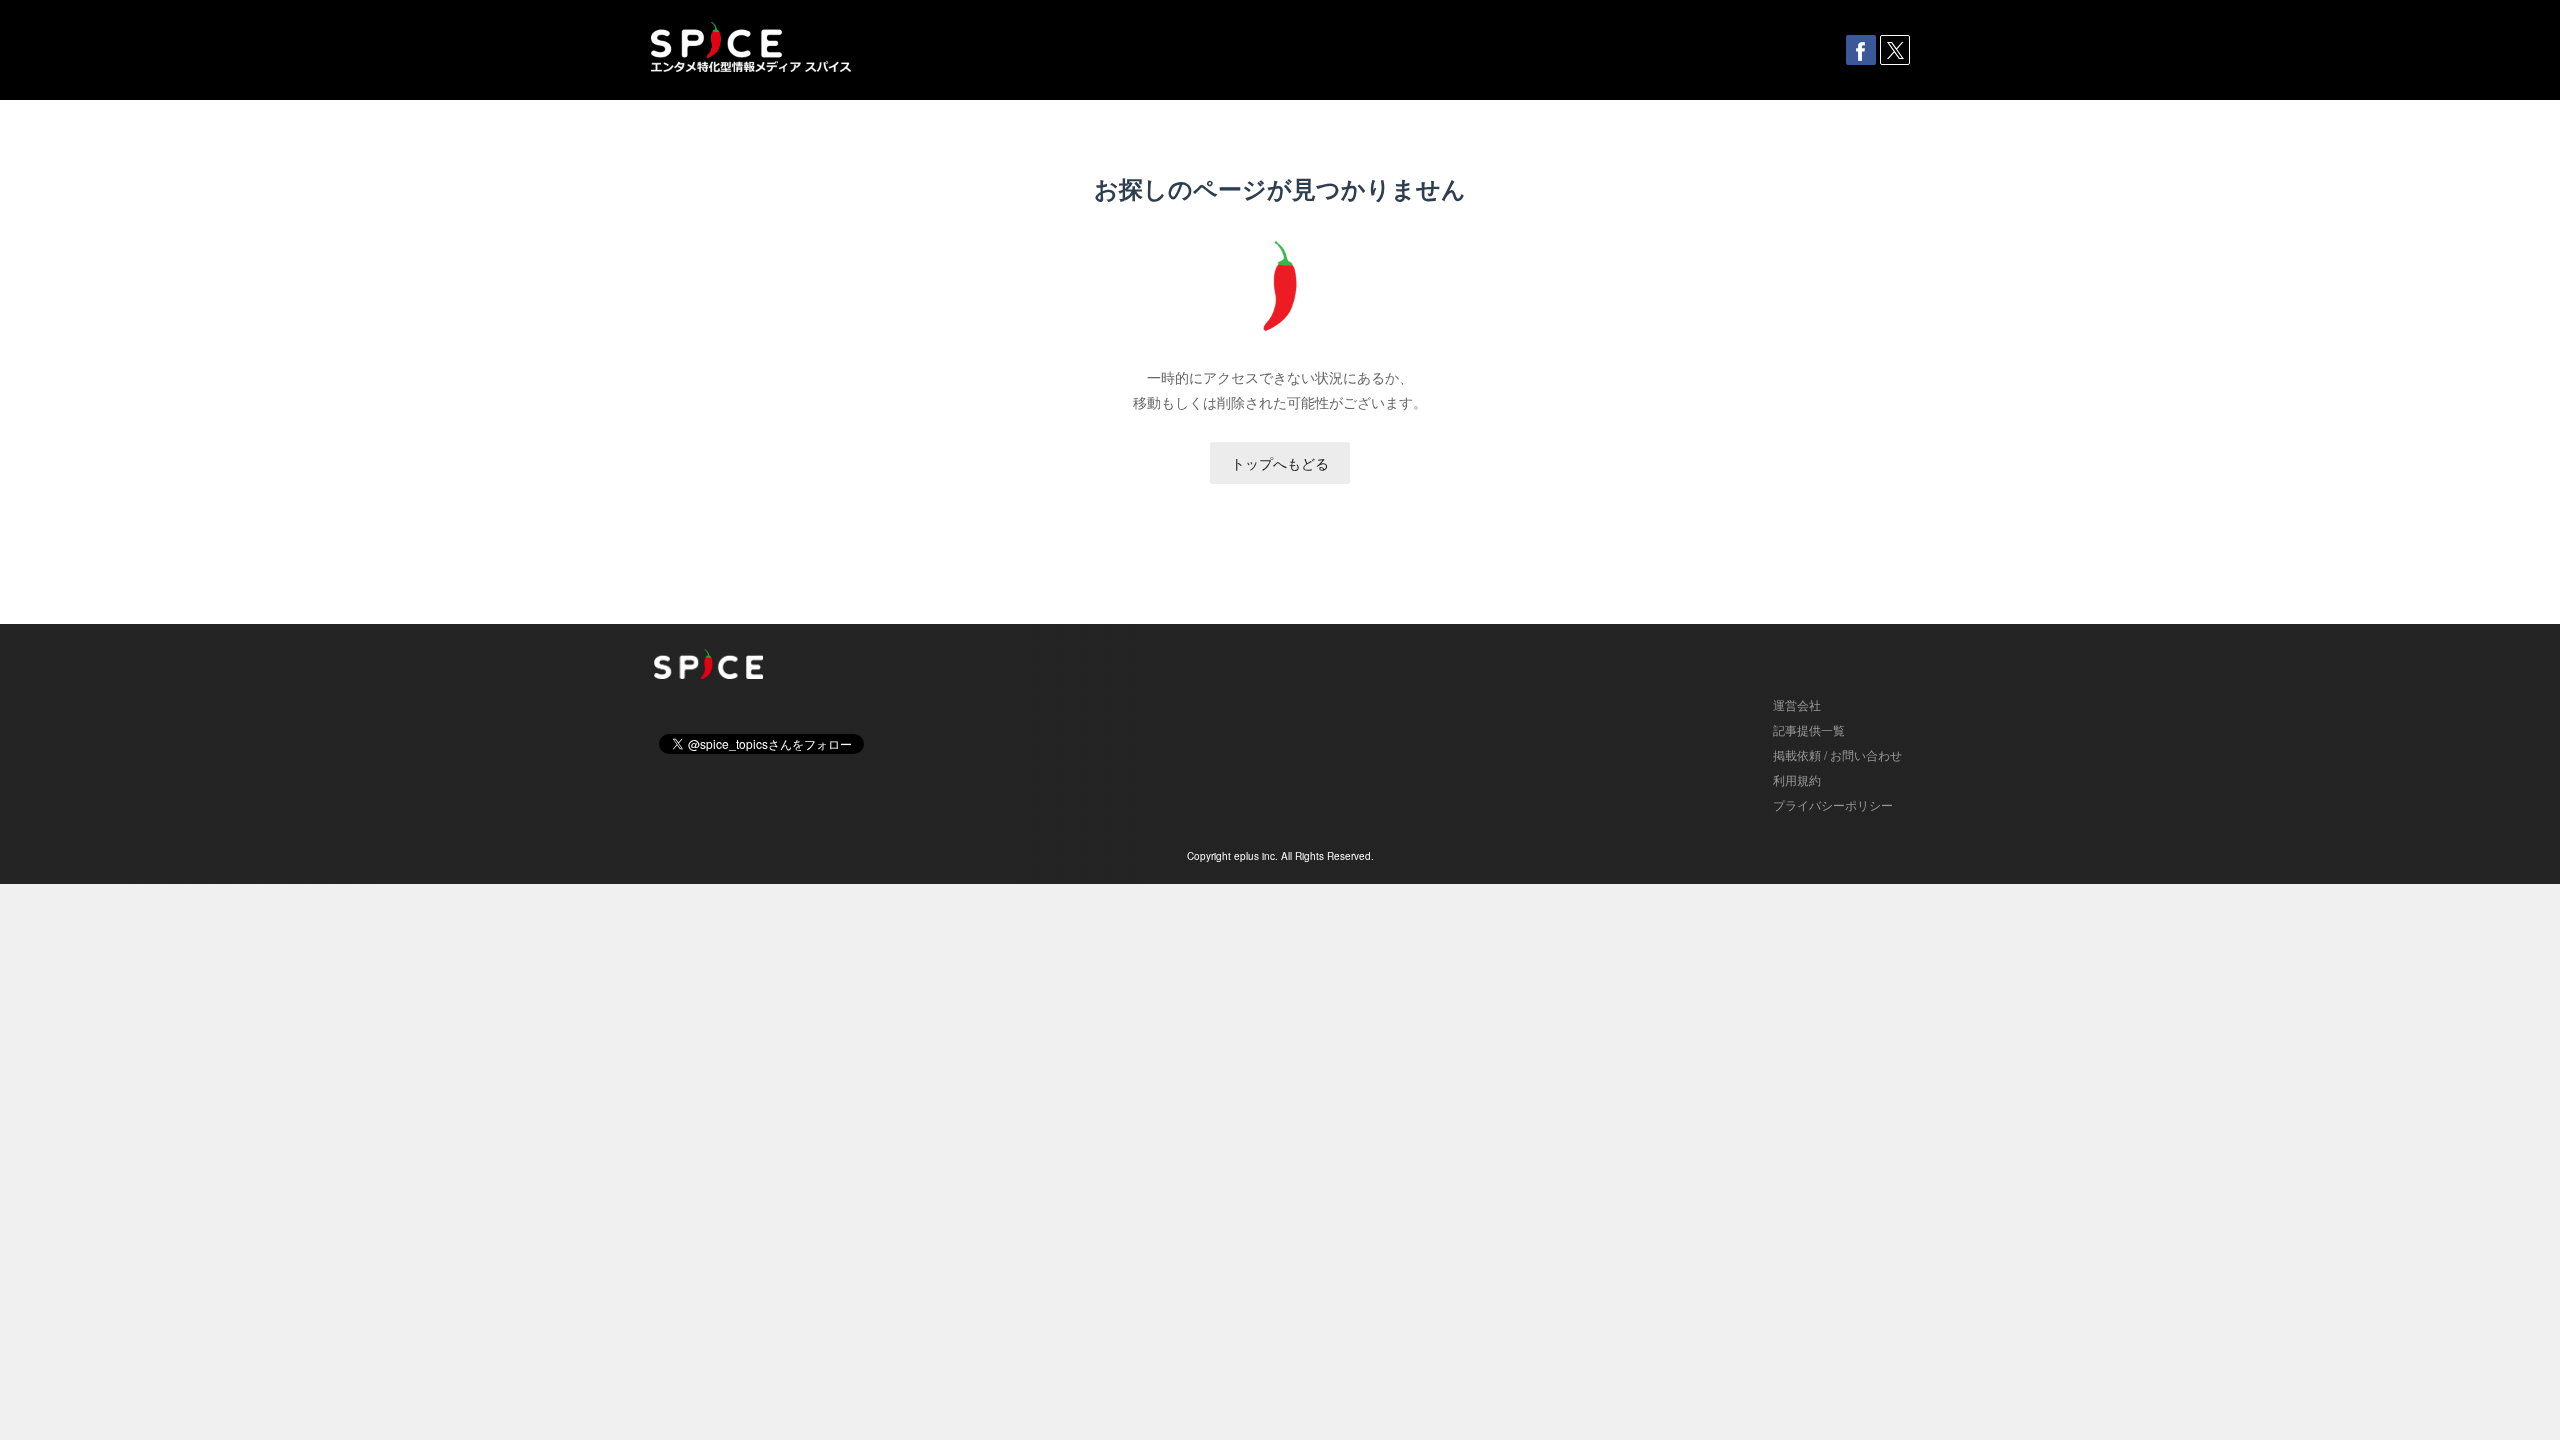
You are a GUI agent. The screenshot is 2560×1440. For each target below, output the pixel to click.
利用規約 (1797, 779)
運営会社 (1797, 704)
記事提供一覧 (1809, 729)
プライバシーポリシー (1833, 804)
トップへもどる (1280, 463)
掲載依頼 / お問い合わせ (1837, 754)
